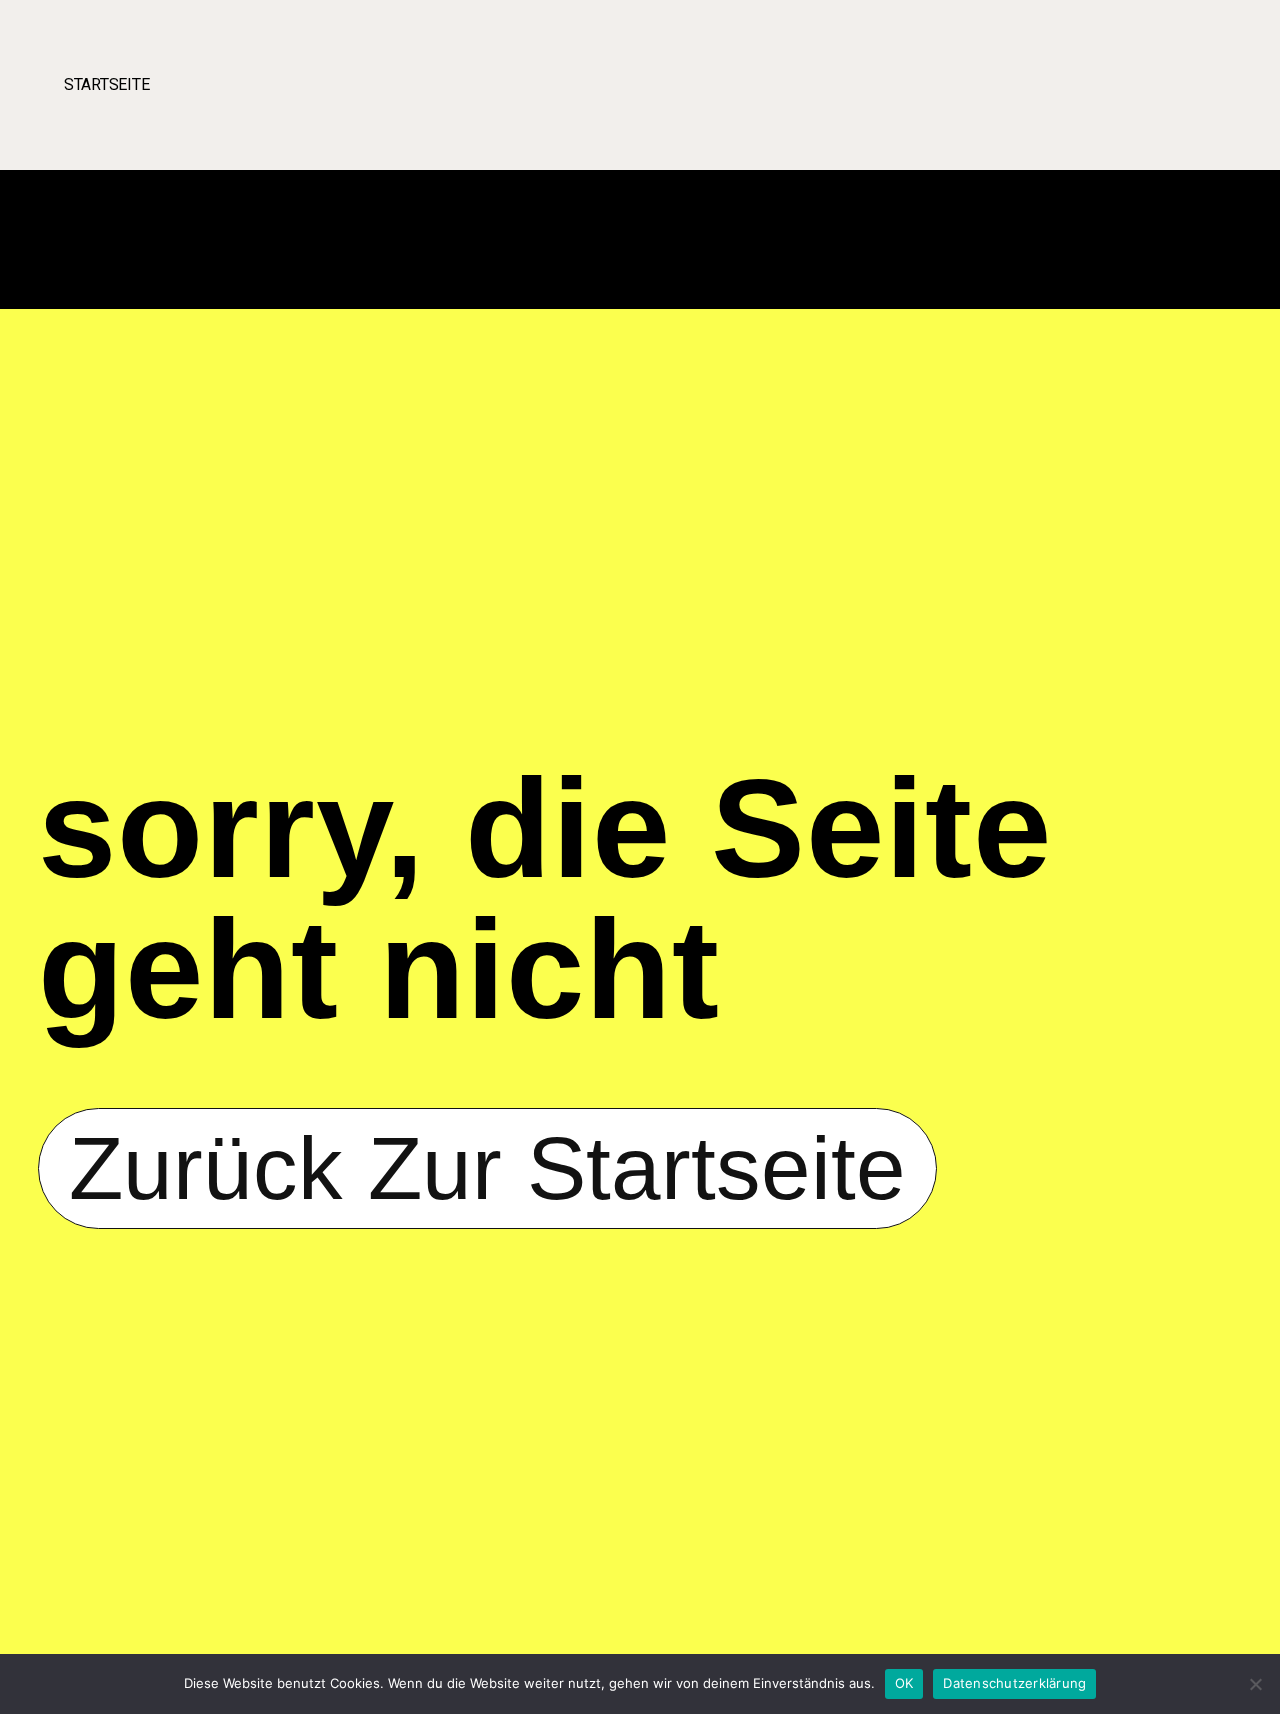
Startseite (106, 84)
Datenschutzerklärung (1014, 1683)
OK (904, 1683)
